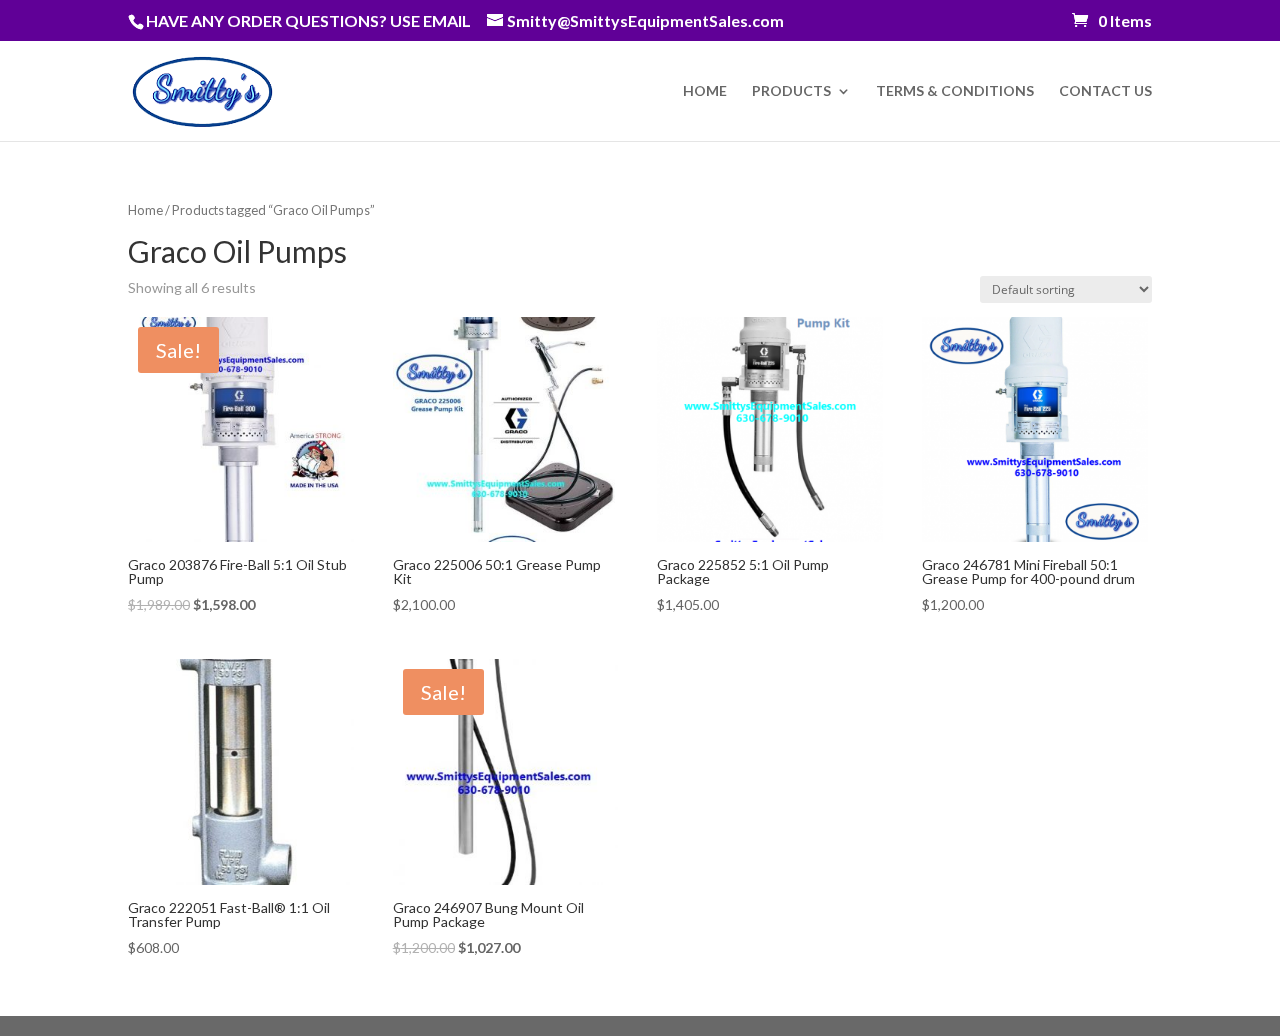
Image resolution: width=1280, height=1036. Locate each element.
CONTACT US (1105, 91)
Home (145, 210)
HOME (705, 91)
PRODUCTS (791, 91)
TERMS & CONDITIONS (955, 91)
